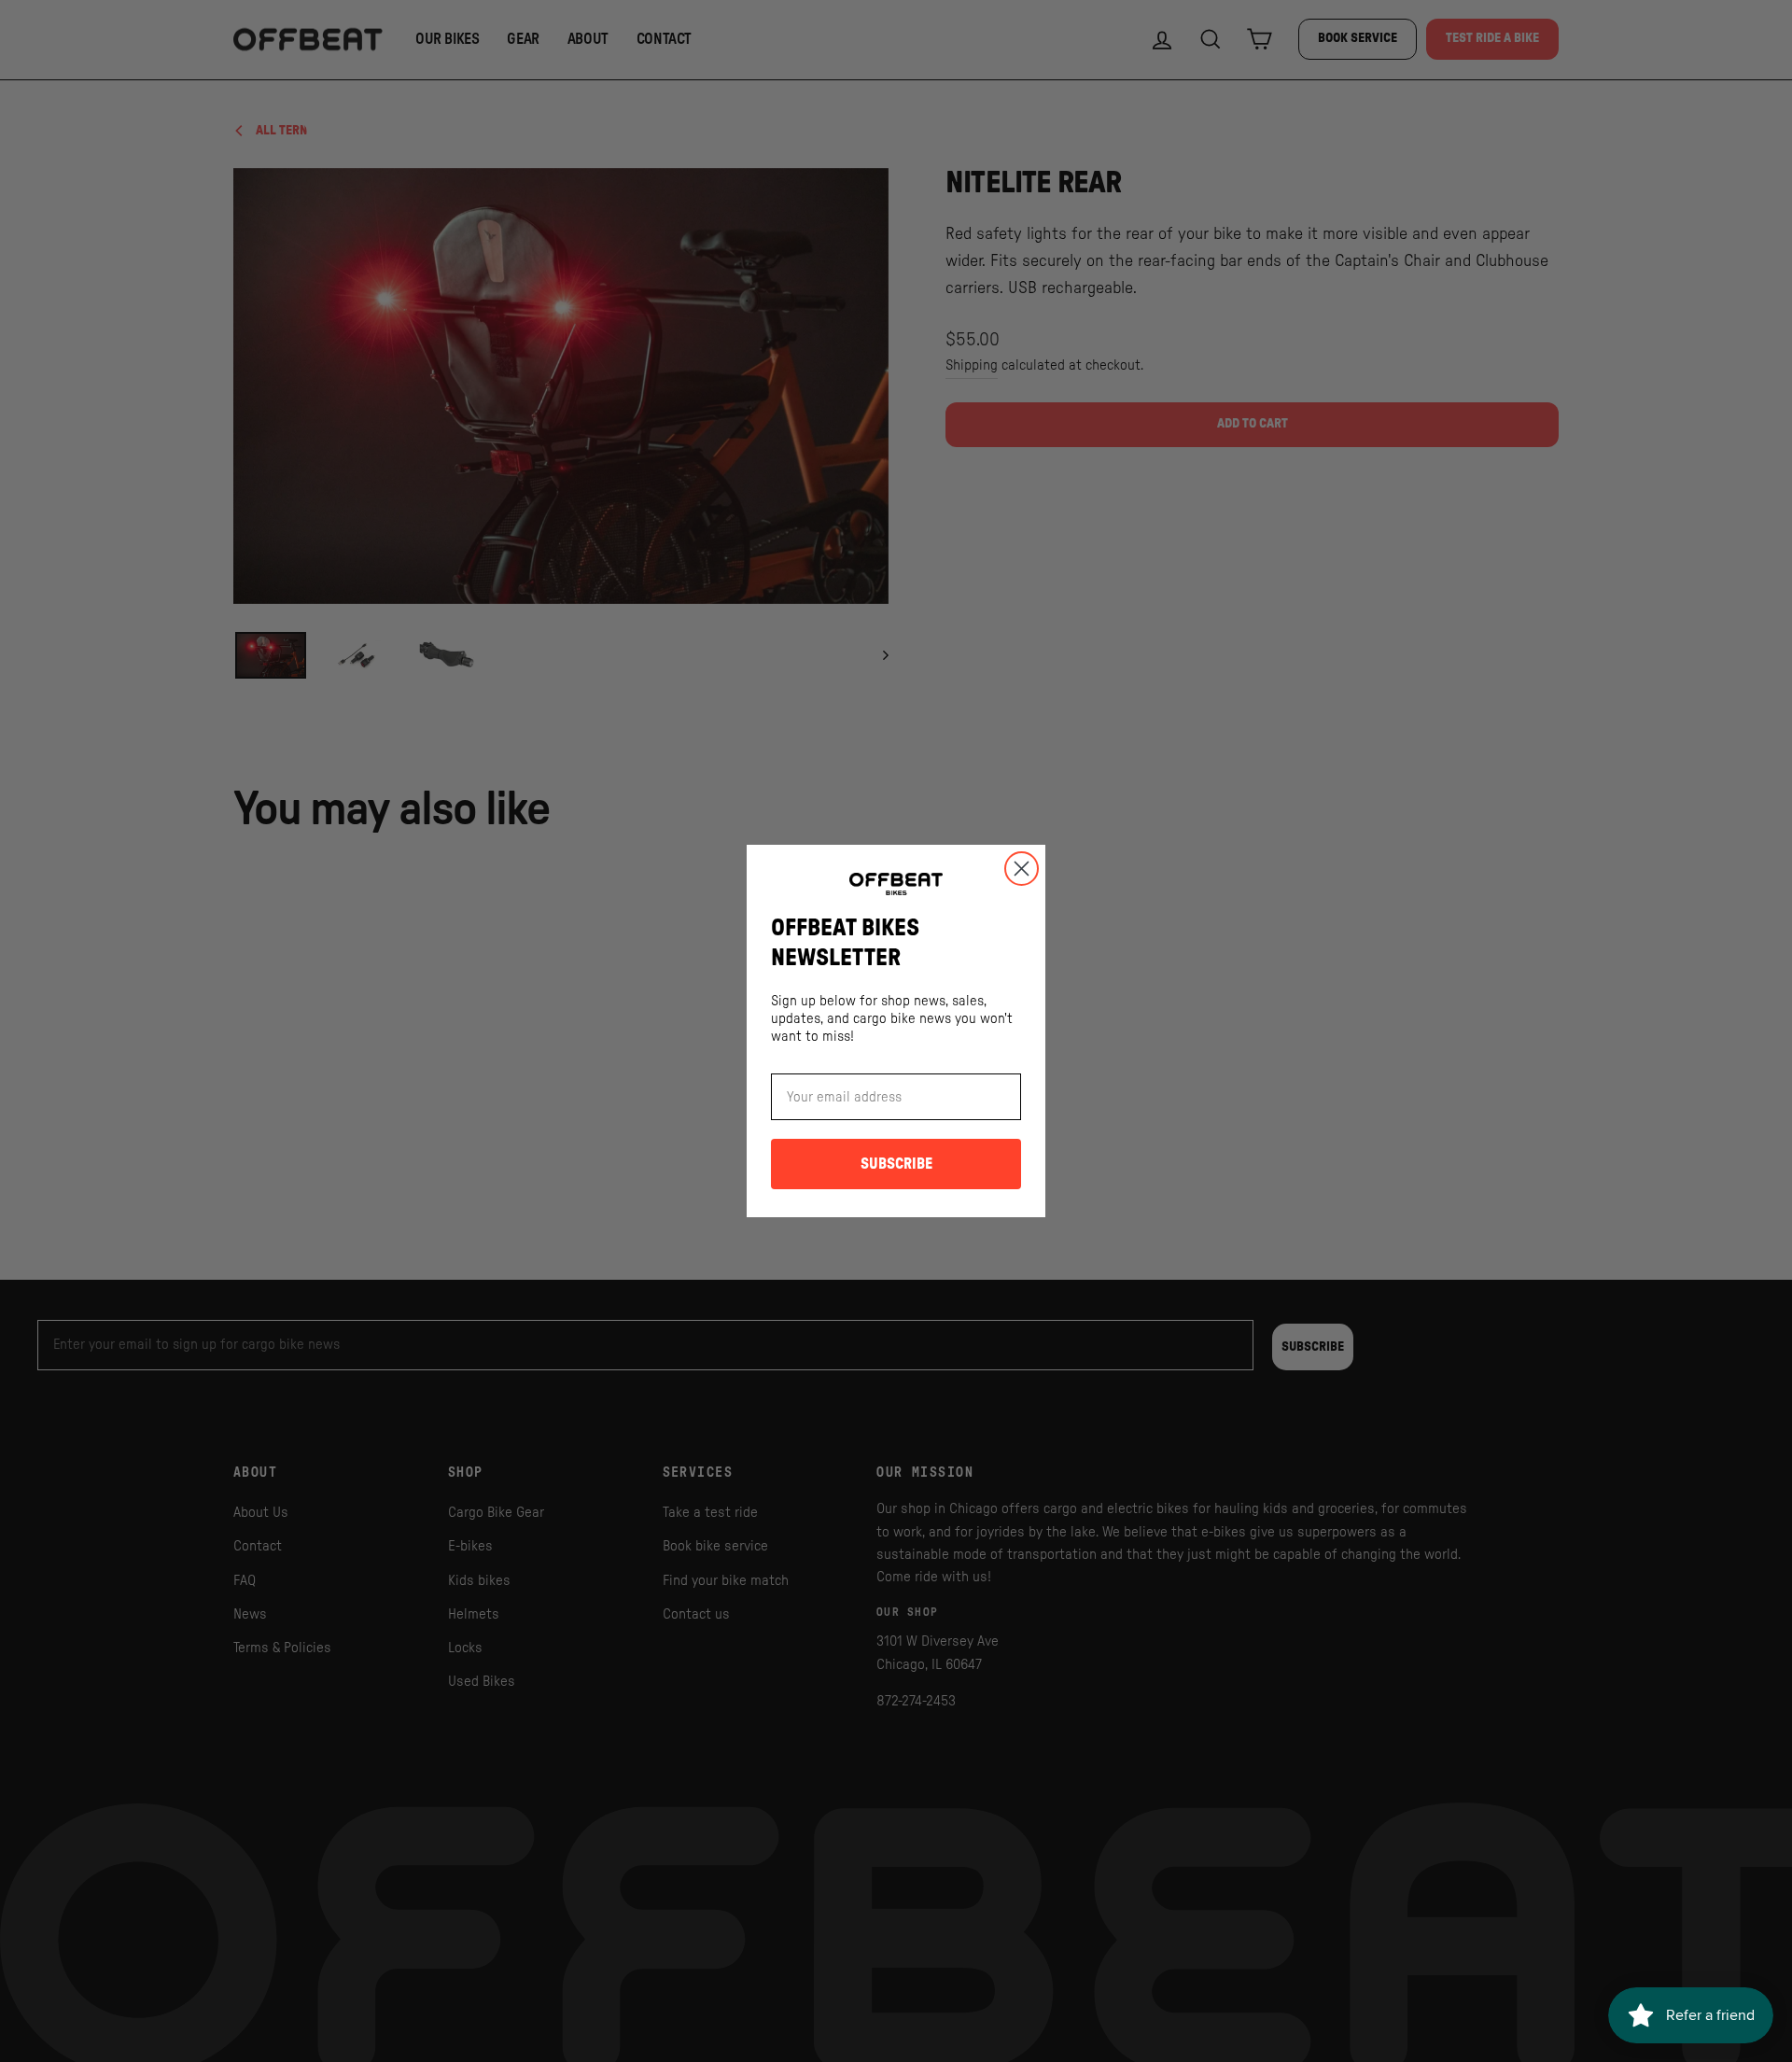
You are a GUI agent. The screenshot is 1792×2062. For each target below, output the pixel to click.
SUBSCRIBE (896, 1164)
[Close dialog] (1022, 869)
